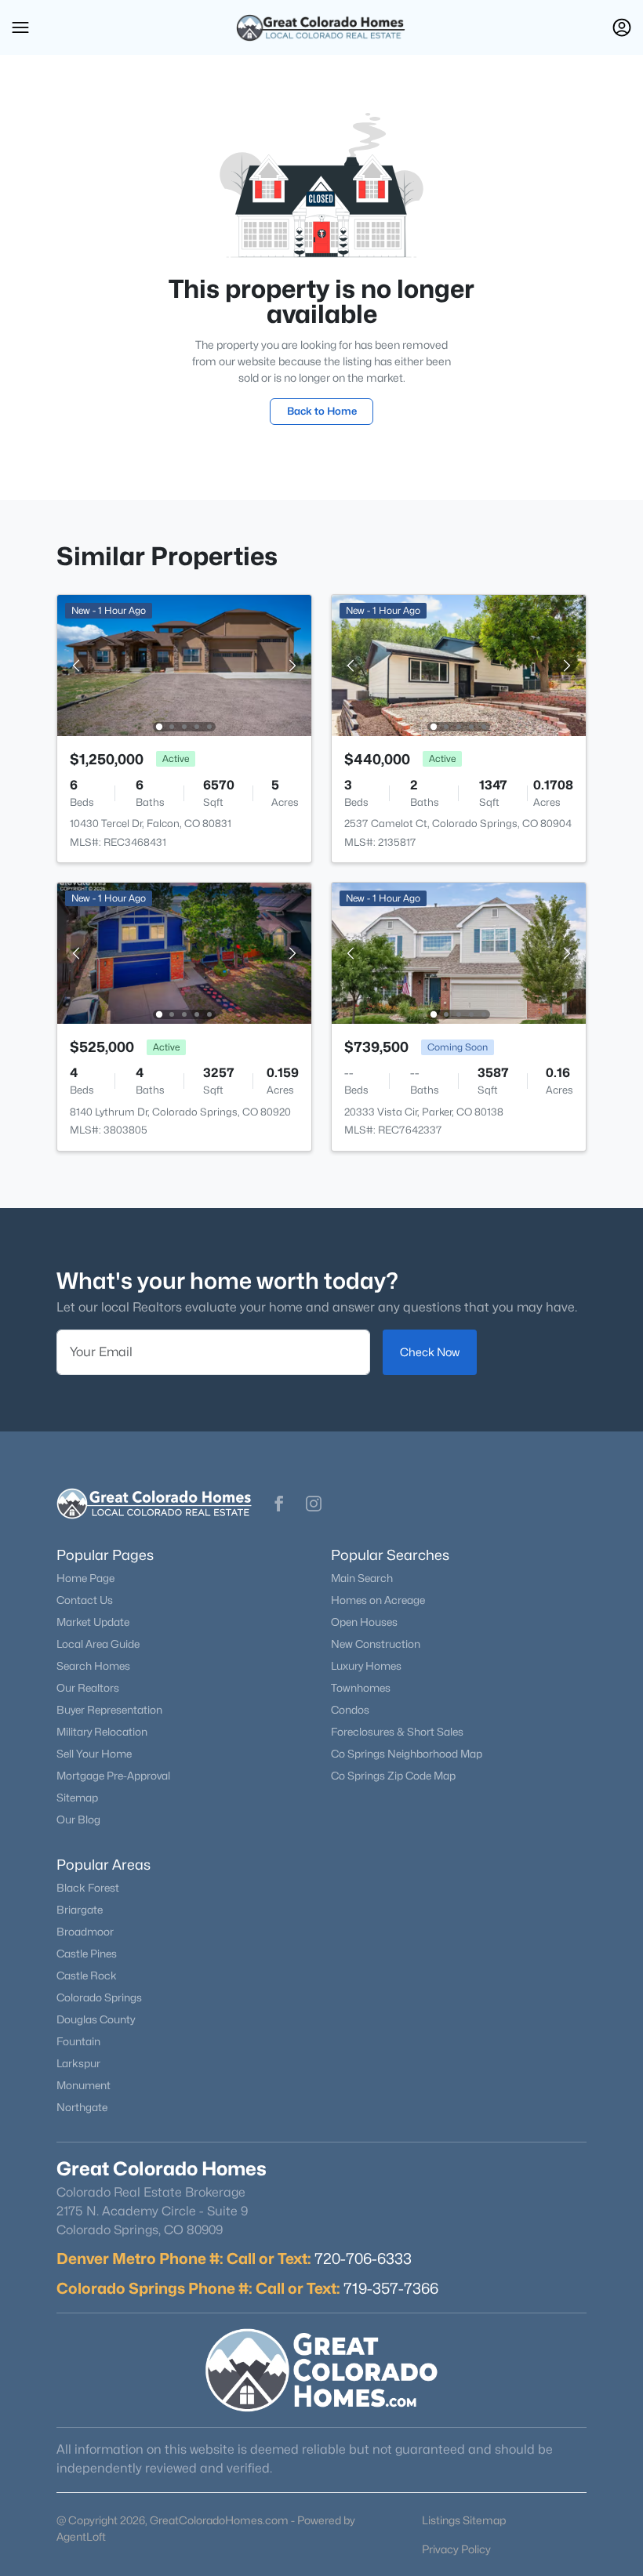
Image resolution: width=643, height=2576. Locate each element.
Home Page (85, 1578)
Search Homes (93, 1666)
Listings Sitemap (464, 2520)
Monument (84, 2085)
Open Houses (364, 1622)
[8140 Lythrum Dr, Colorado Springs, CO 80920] (184, 952)
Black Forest (88, 1888)
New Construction (376, 1644)
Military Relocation (102, 1732)
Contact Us (85, 1600)
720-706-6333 (363, 2259)
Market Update (93, 1622)
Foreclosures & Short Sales (397, 1732)
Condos (350, 1710)
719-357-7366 (391, 2288)
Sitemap (77, 1798)
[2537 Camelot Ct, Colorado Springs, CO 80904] (459, 664)
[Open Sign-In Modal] (622, 27)
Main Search (362, 1578)
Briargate (80, 1910)
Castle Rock (87, 1976)
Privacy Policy (456, 2549)
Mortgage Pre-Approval (113, 1776)
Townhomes (361, 1688)
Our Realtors (88, 1688)
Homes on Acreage (378, 1600)
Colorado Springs (99, 1997)
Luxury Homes (366, 1666)
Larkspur (78, 2063)
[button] (20, 27)
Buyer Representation (109, 1710)
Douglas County (96, 2019)
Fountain (78, 2041)
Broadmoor (85, 1932)
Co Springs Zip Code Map (393, 1776)
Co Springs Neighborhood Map (407, 1754)
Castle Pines (87, 1954)
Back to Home (322, 411)
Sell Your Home (94, 1754)
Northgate (82, 2107)
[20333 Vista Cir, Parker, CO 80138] (459, 952)
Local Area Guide (98, 1644)
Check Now (430, 1352)
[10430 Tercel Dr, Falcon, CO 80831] (184, 664)
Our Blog (78, 1820)
